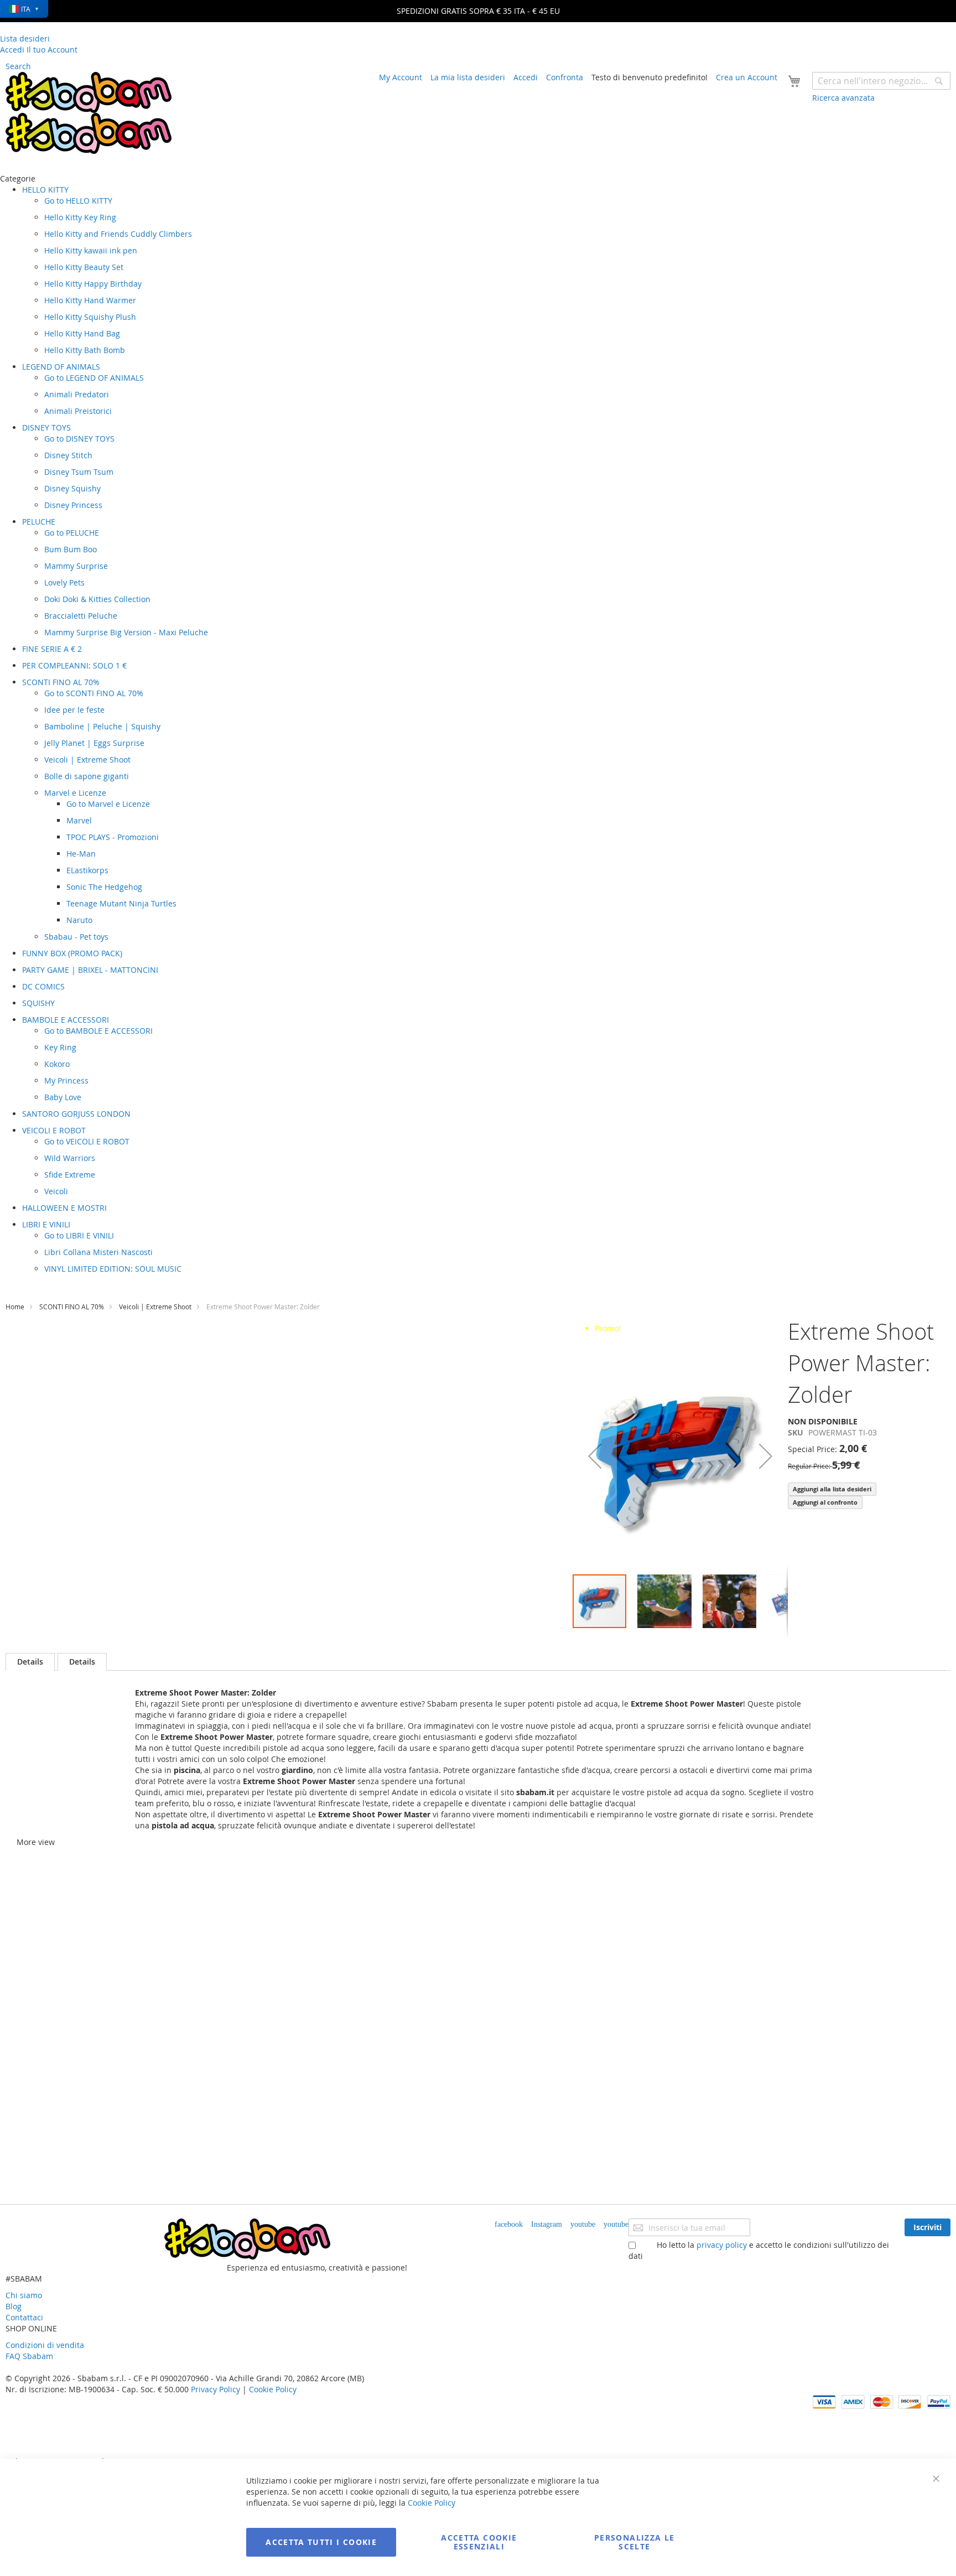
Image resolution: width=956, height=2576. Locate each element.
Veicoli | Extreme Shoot (155, 1307)
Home (15, 1307)
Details (30, 1662)
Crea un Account (747, 77)
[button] (595, 1456)
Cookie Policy (273, 2389)
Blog (14, 2306)
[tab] (30, 1662)
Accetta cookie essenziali (479, 2542)
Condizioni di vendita (45, 2345)
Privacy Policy (215, 2389)
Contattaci (24, 2317)
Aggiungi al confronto (825, 1502)
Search (18, 66)
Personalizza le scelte (634, 2542)
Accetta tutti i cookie (321, 2542)
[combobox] (881, 81)
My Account (401, 77)
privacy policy (722, 2245)
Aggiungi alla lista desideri (832, 1489)
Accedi (526, 77)
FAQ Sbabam (29, 2356)
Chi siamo (24, 2295)
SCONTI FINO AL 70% (72, 1307)
